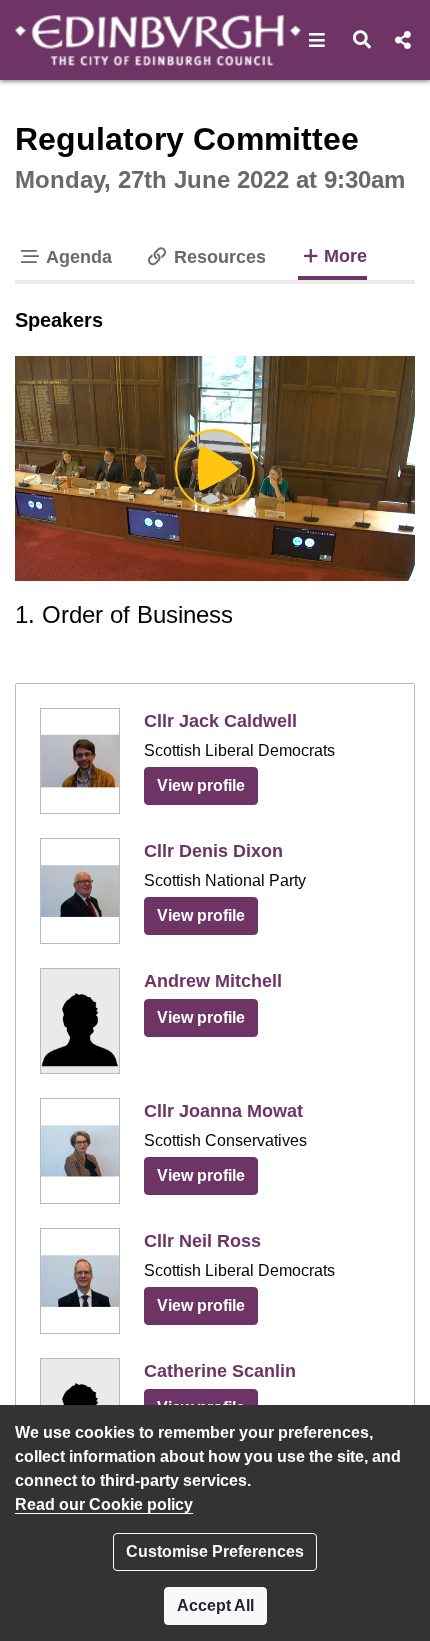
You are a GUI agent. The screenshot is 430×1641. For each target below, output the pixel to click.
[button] (317, 40)
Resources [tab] (217, 257)
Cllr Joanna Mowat (223, 1111)
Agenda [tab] (77, 257)
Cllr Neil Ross (202, 1241)
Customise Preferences (215, 1551)
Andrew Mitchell (213, 981)
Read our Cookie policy (104, 1504)
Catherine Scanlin (220, 1371)
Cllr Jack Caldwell (220, 721)
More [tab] (345, 255)
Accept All (215, 1605)
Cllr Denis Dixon (213, 851)
